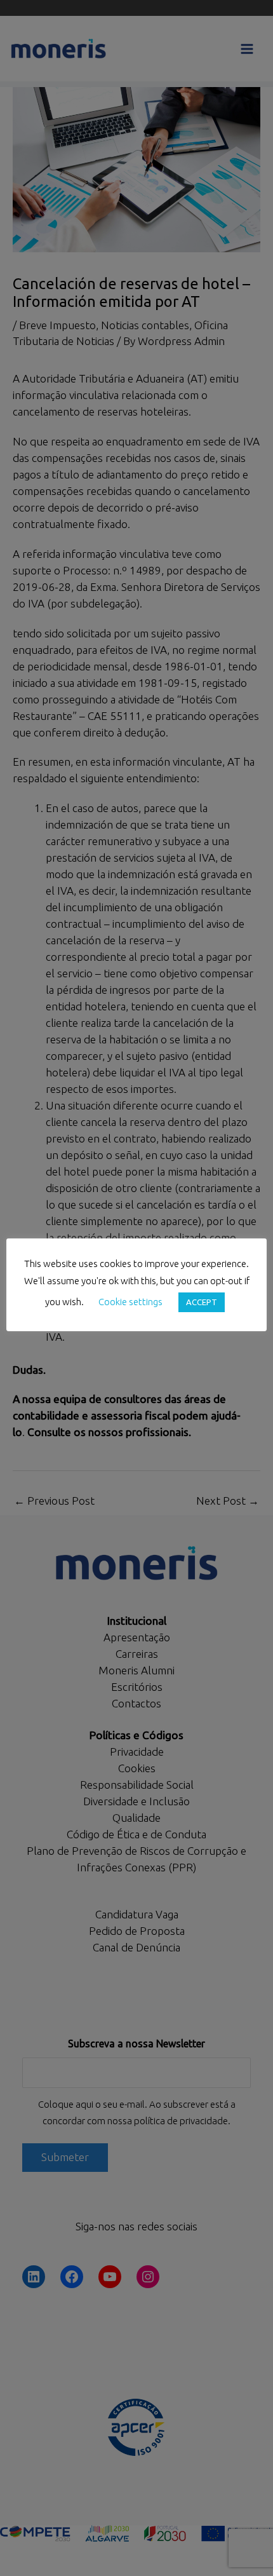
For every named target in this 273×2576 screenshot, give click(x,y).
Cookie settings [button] (130, 1302)
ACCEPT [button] (202, 1302)
